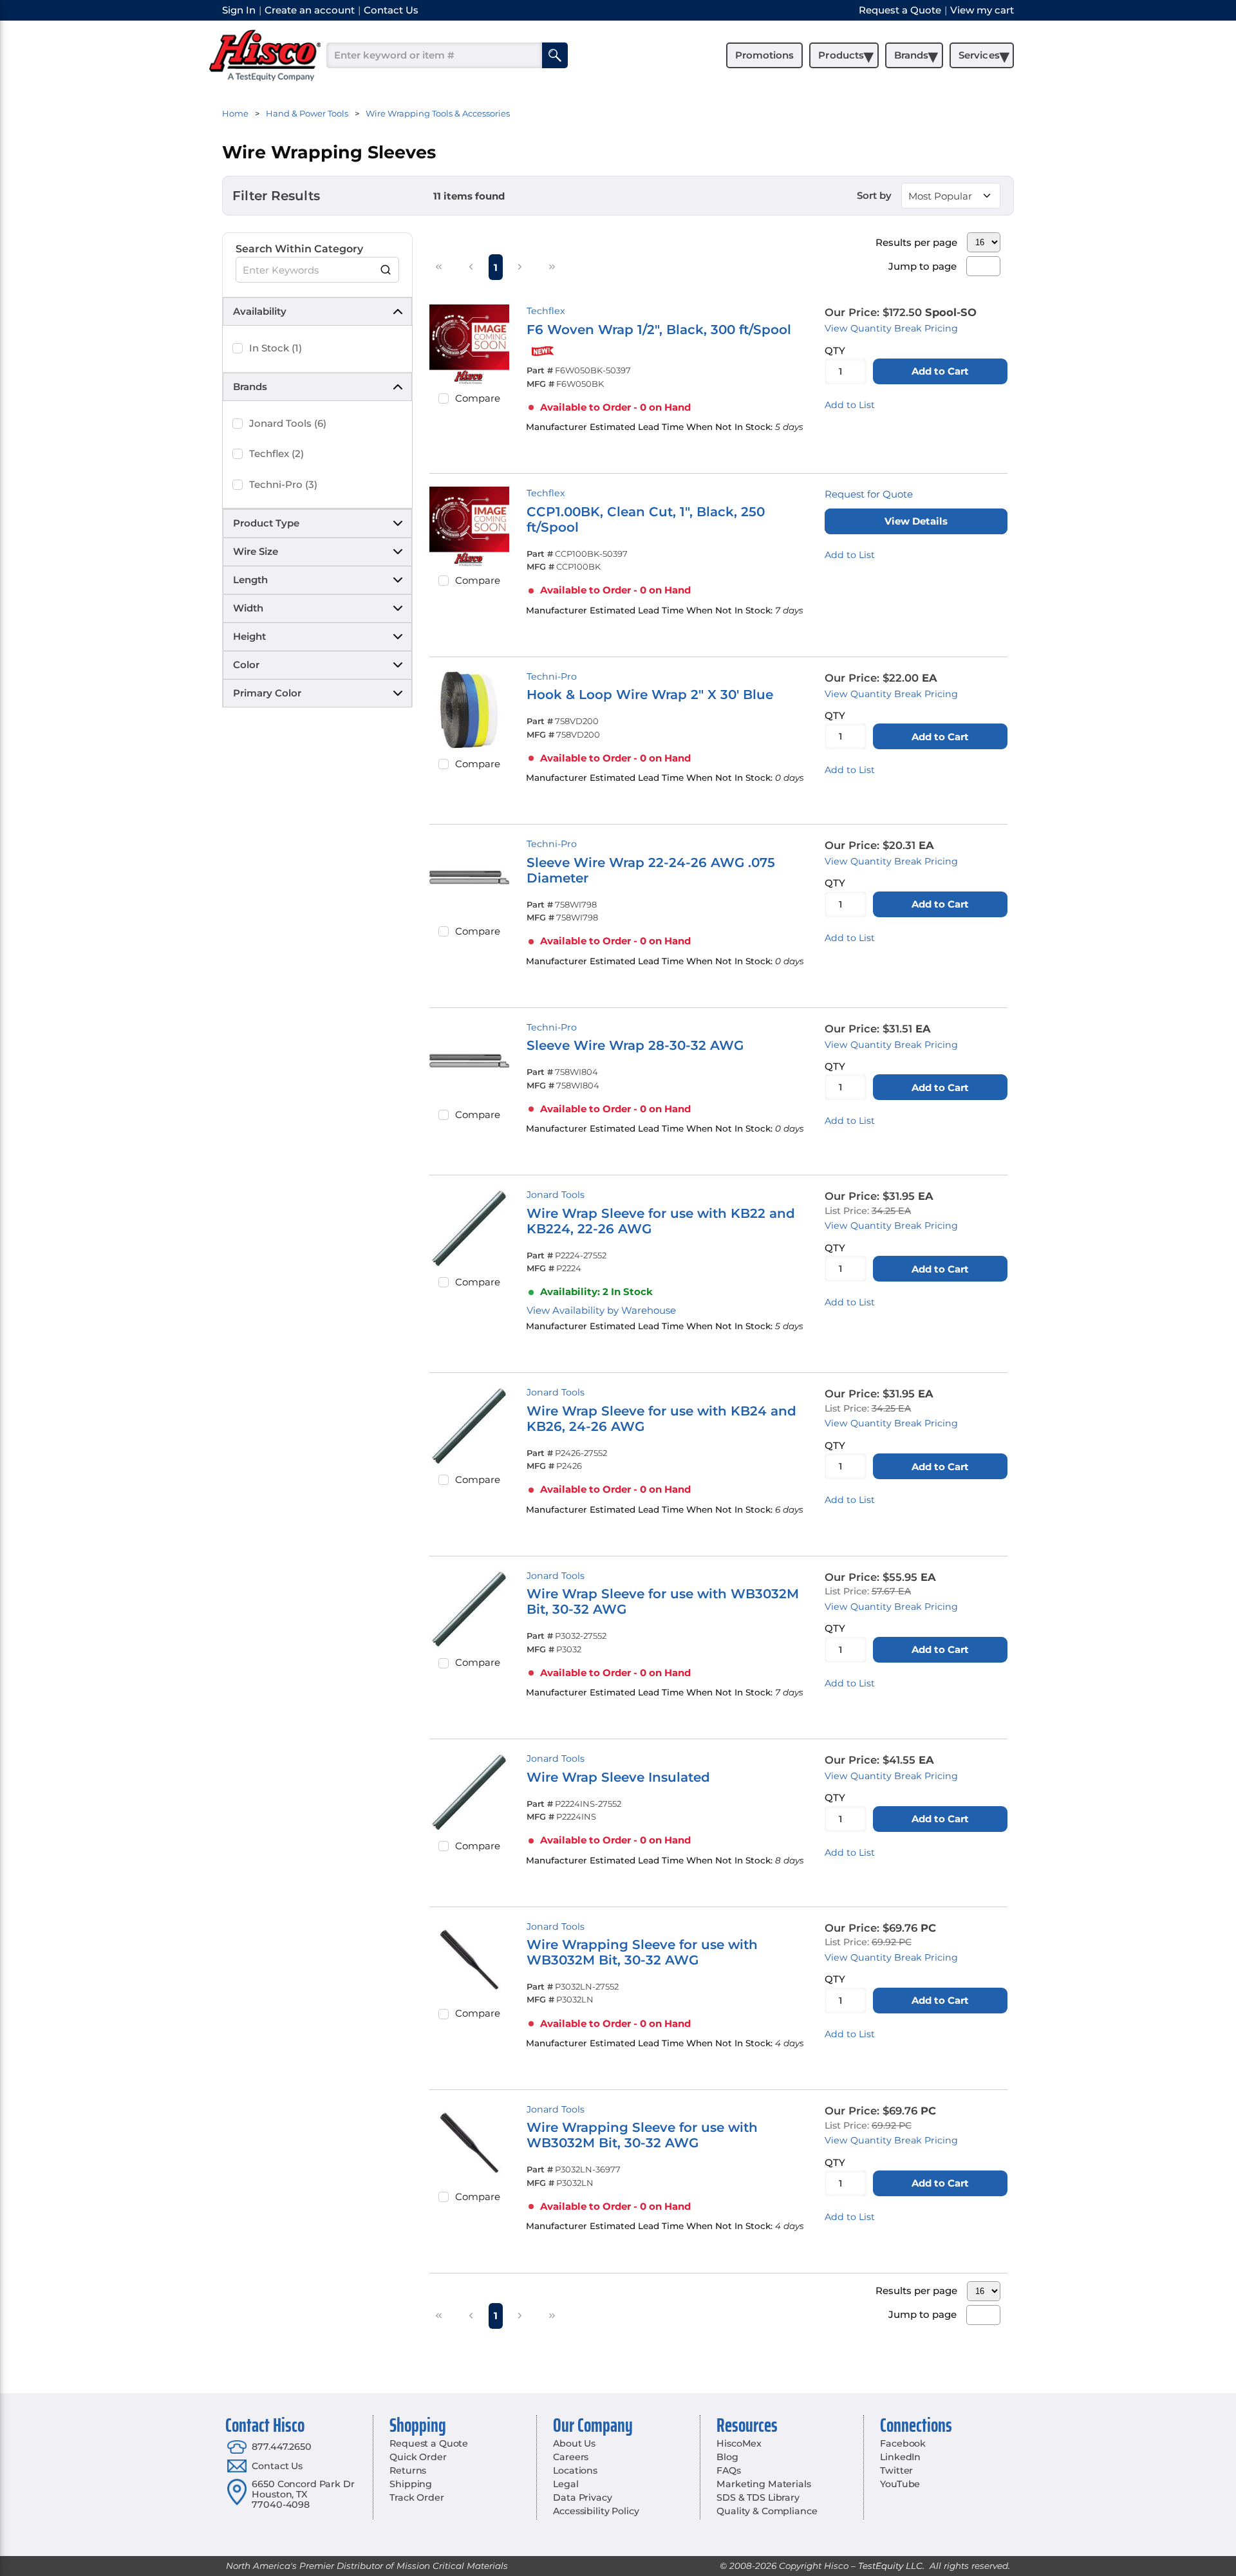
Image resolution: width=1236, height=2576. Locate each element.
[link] (439, 266)
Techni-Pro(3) (283, 484)
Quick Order (418, 2457)
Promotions (764, 55)
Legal (566, 2484)
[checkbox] (238, 348)
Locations (575, 2470)
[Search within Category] (386, 270)
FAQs (728, 2470)
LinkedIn (900, 2457)
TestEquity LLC (890, 2566)
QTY (835, 350)
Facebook (903, 2443)
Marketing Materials (763, 2484)
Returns (408, 2470)
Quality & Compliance (767, 2511)
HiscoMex (739, 2443)
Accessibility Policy (596, 2511)
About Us (574, 2443)
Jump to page (922, 266)
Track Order (417, 2497)
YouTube (900, 2484)
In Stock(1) (276, 348)
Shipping (411, 2484)
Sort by (874, 195)
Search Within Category (299, 249)
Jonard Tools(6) (288, 423)
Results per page (916, 242)
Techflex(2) (276, 453)
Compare (478, 398)
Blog (727, 2457)
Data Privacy (582, 2497)
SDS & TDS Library (758, 2497)
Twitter (896, 2470)
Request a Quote (429, 2443)
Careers (571, 2457)
